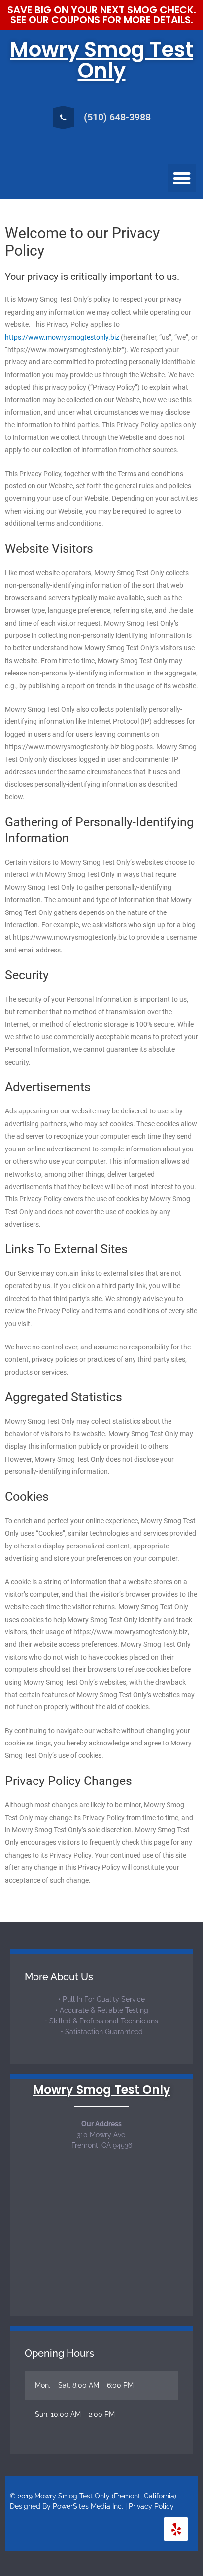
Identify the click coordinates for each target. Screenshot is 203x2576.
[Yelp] (176, 2529)
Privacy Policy (151, 2506)
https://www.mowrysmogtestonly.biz (62, 337)
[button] (182, 178)
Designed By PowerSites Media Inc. (67, 2506)
